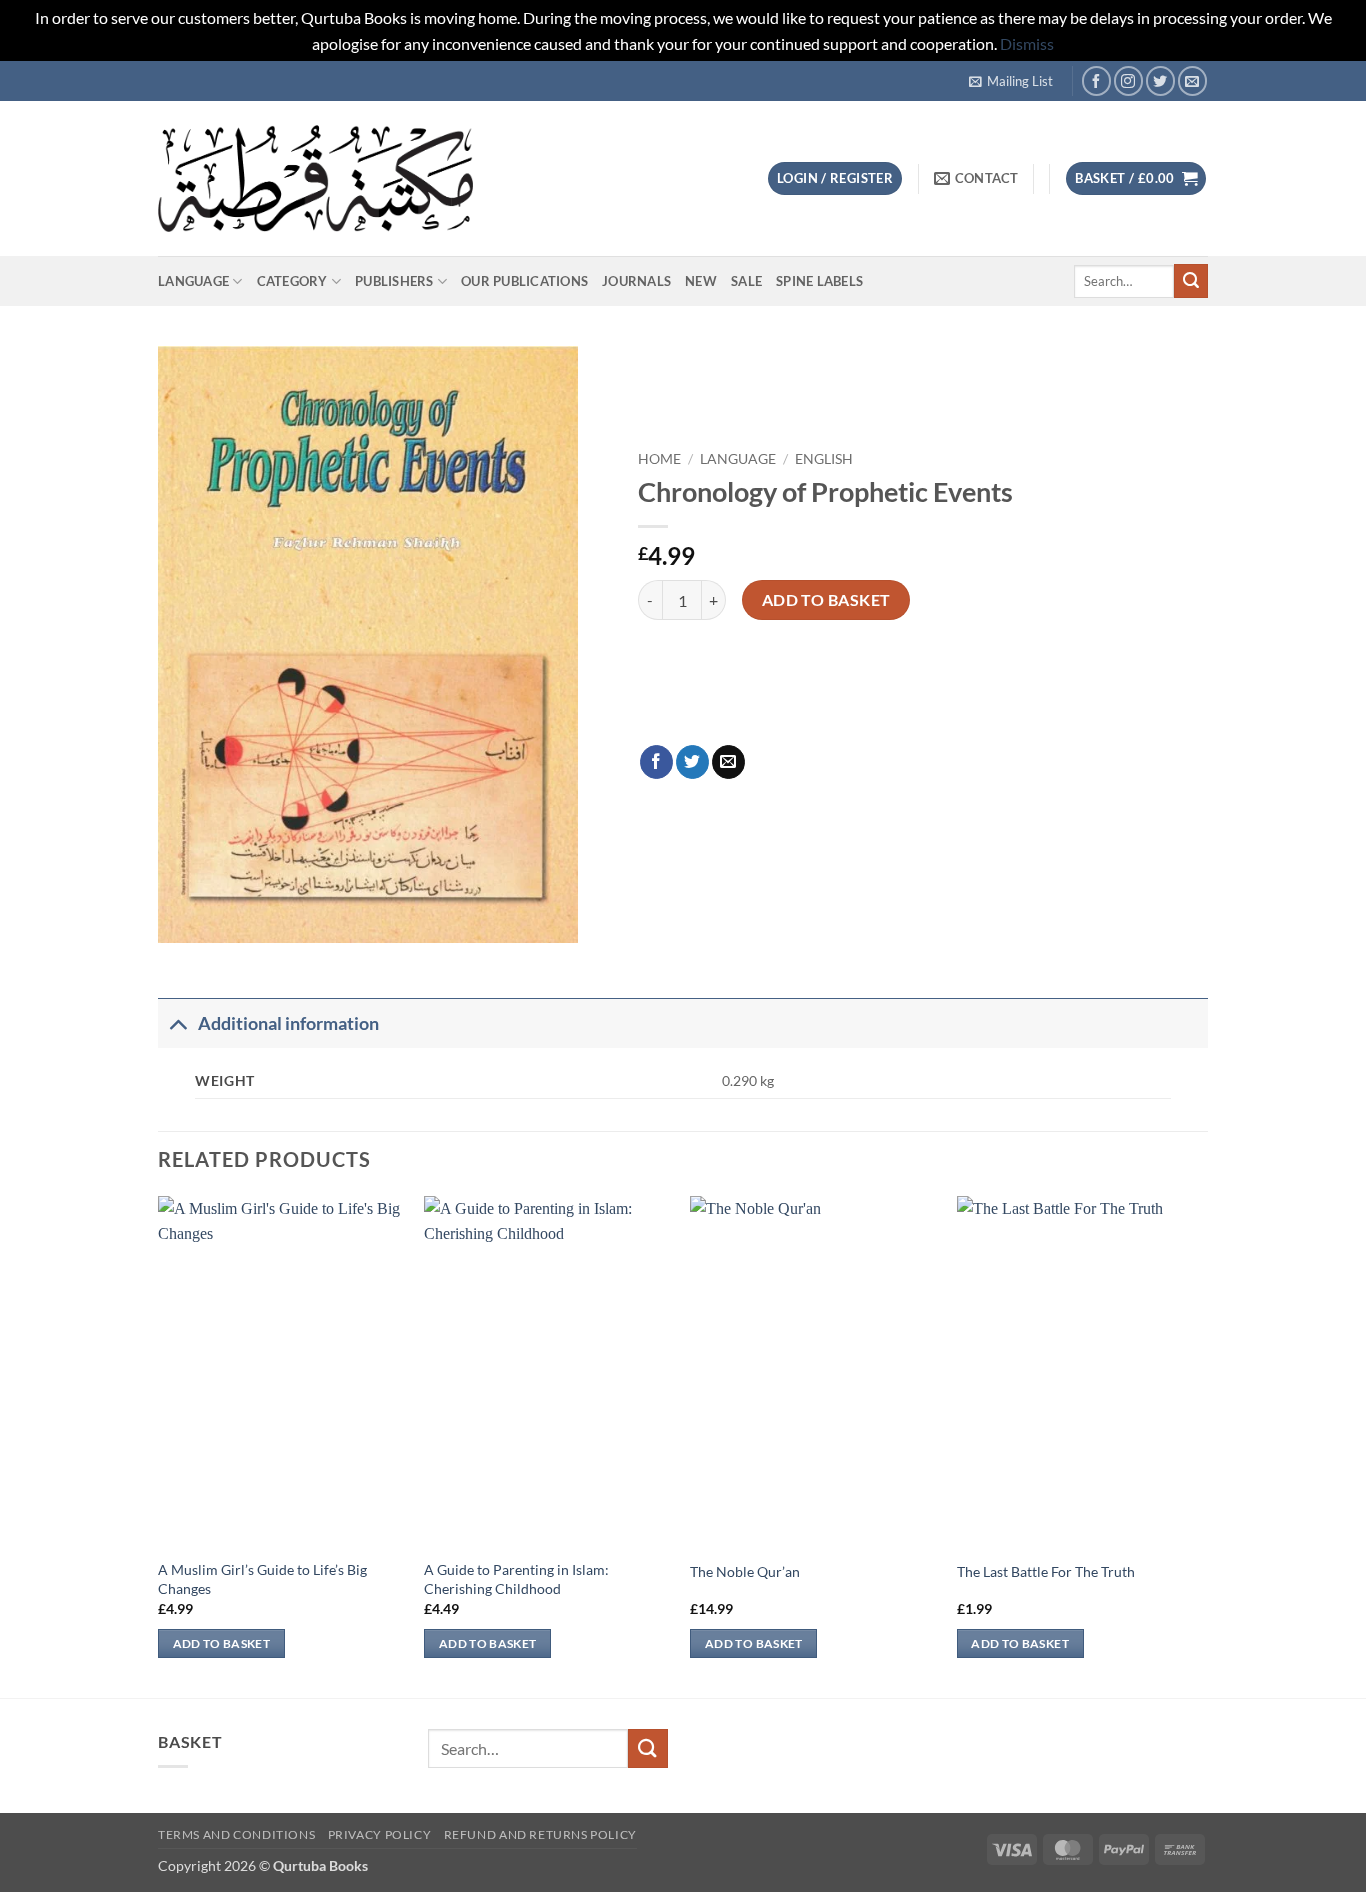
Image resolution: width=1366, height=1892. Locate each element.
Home (659, 459)
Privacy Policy (380, 1834)
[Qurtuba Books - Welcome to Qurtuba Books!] (315, 178)
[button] (1011, 81)
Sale (746, 281)
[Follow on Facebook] (1096, 80)
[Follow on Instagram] (1128, 80)
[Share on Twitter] (692, 762)
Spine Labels (819, 281)
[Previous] (159, 1445)
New (701, 281)
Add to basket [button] (222, 1643)
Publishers (394, 281)
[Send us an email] (1192, 80)
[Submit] (1191, 281)
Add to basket (826, 600)
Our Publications (524, 281)
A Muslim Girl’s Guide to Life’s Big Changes (262, 1579)
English (824, 459)
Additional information (288, 1023)
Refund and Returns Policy (540, 1834)
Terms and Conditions (236, 1834)
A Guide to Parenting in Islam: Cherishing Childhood (516, 1579)
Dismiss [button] (1027, 43)
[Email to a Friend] (728, 762)
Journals (636, 281)
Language (193, 281)
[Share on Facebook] (656, 762)
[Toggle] (177, 1023)
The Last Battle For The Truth (1046, 1571)
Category (292, 281)
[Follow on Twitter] (1160, 80)
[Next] (1202, 1445)
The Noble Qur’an (745, 1571)
